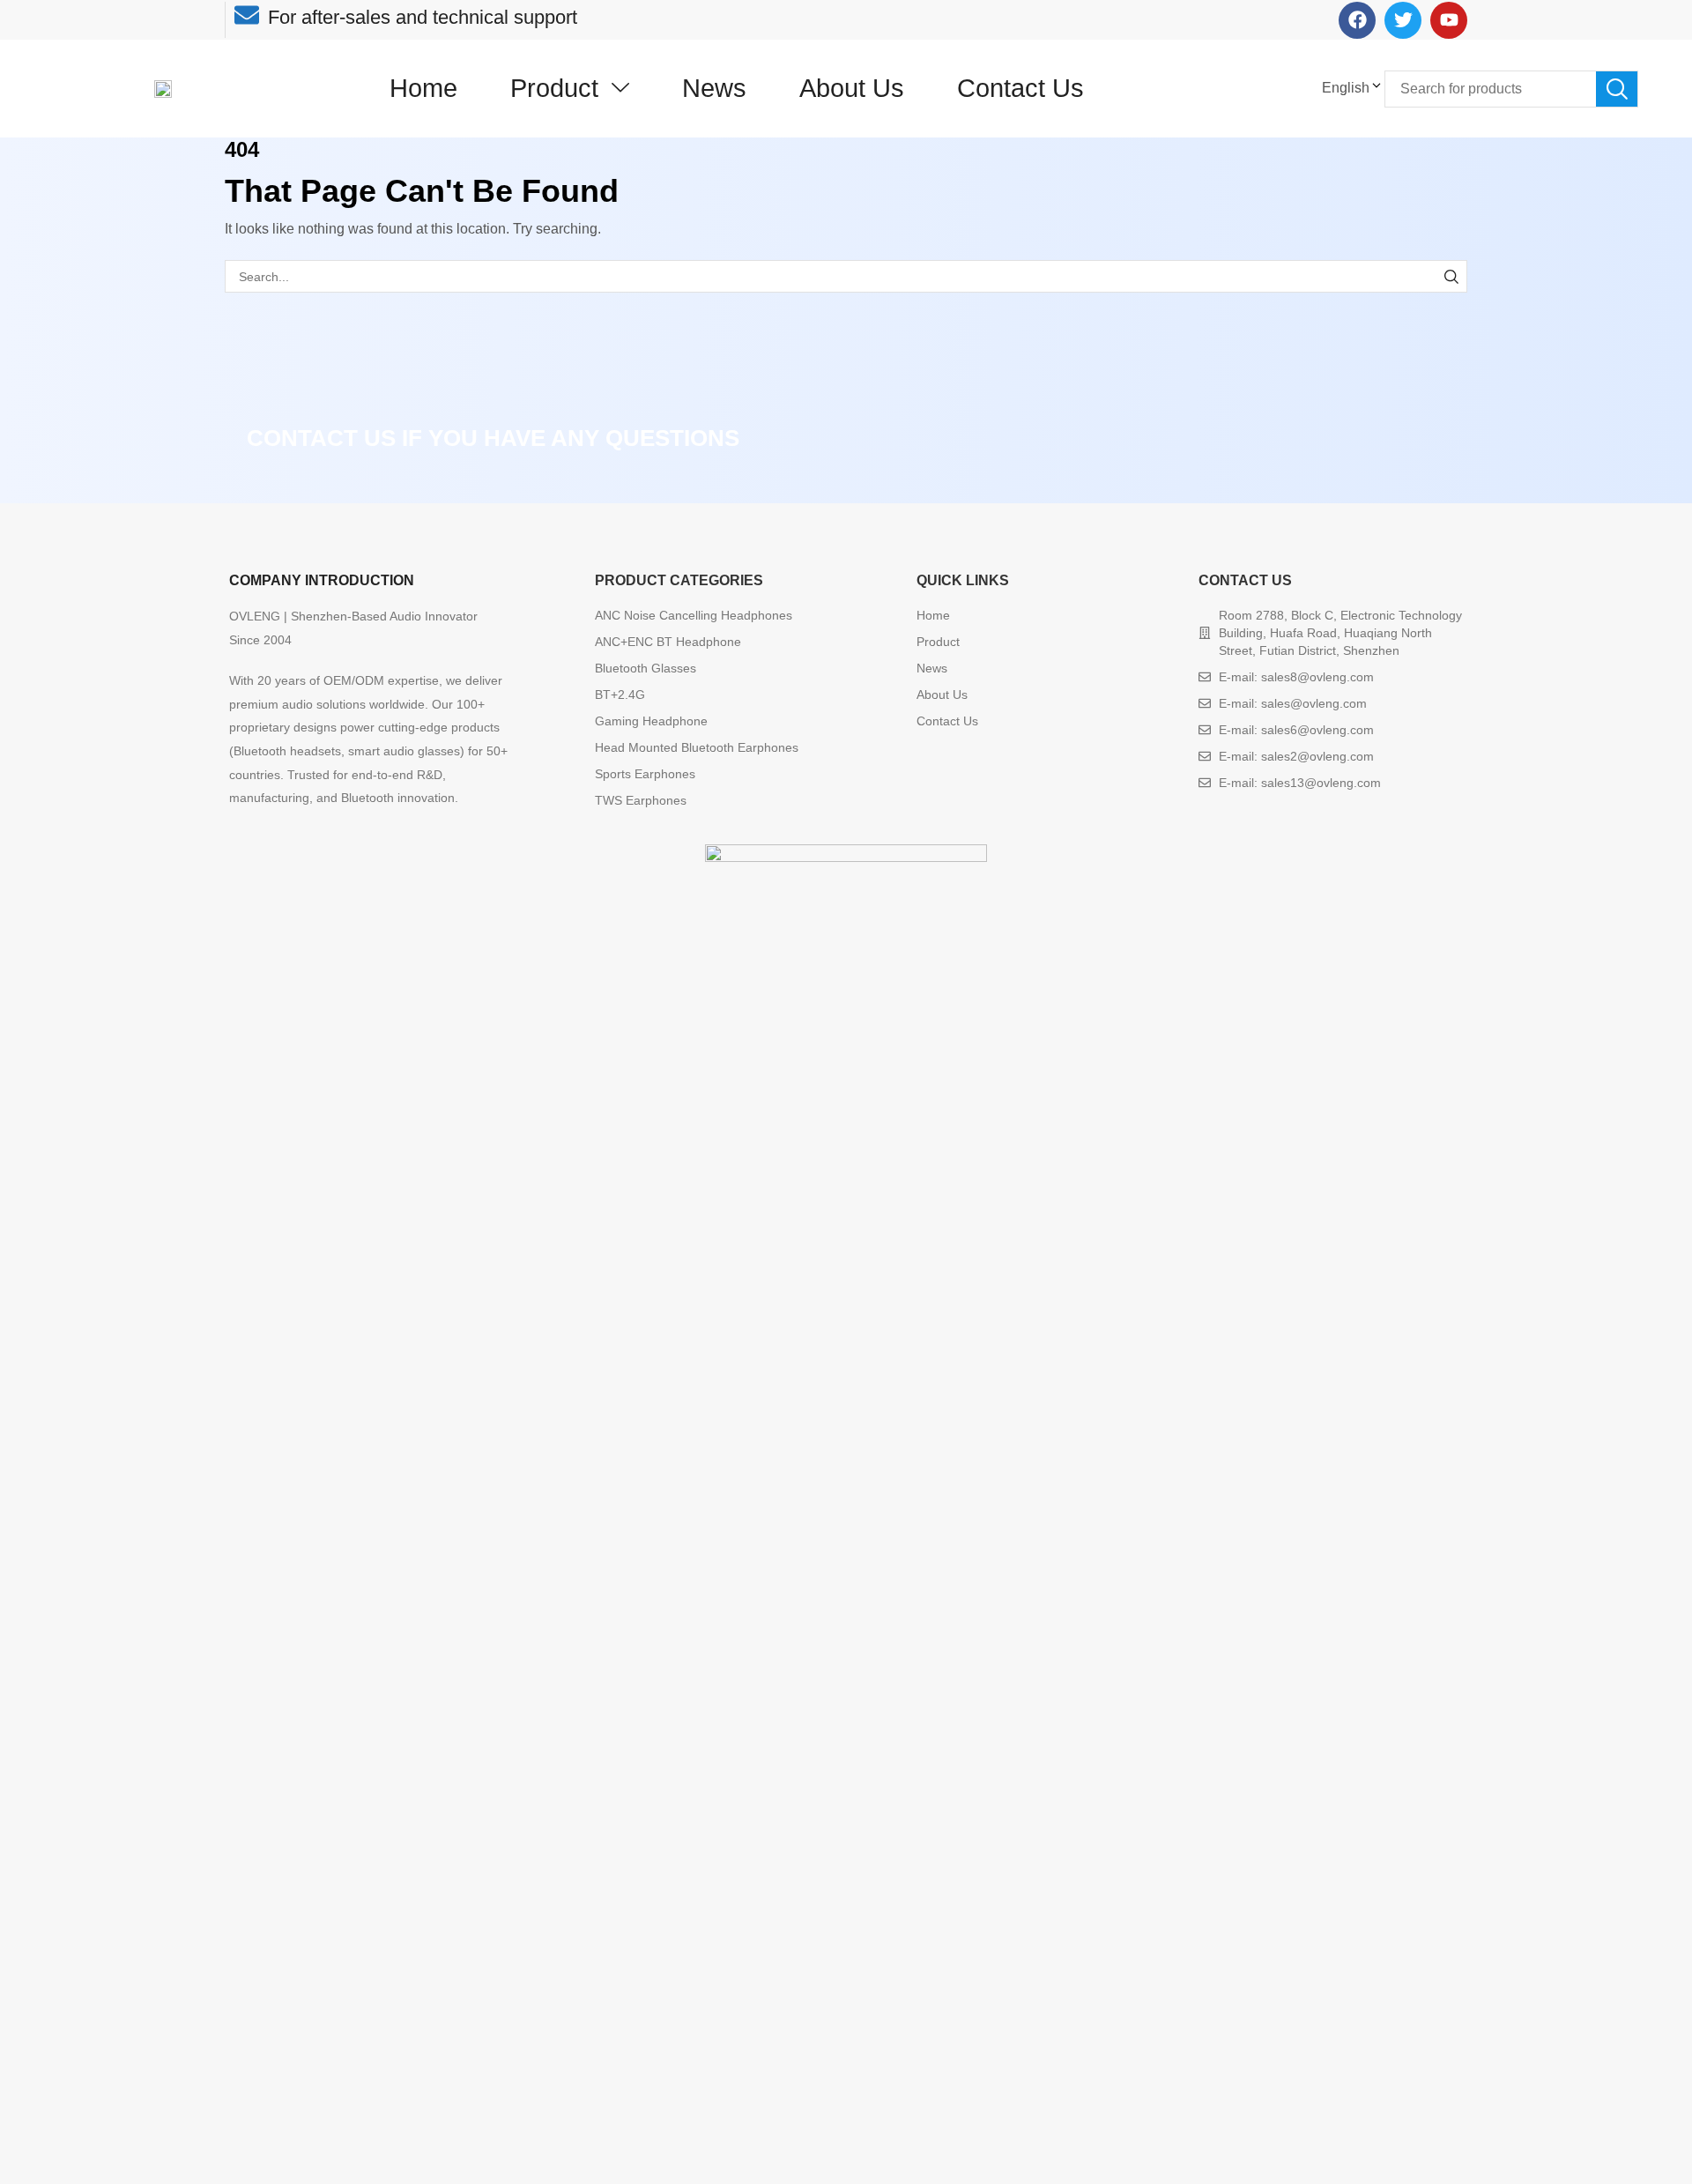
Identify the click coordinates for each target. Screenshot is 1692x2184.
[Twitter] (1403, 20)
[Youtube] (1449, 20)
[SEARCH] (1451, 276)
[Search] (1617, 89)
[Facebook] (1357, 20)
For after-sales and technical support (423, 17)
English (1346, 88)
